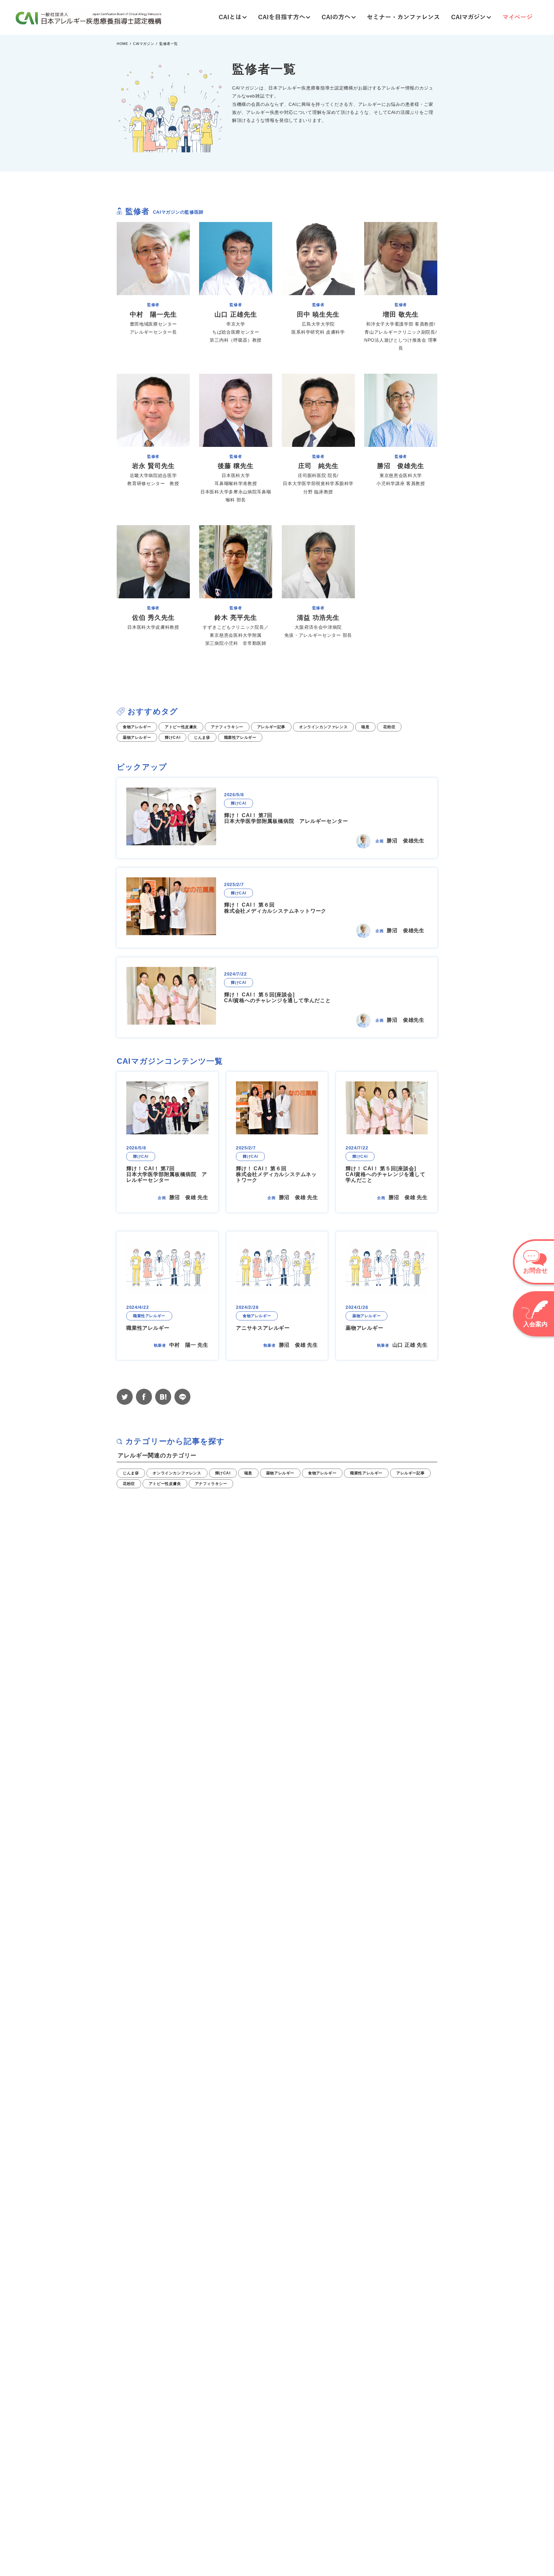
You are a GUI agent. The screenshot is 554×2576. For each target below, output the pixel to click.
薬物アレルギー (280, 1473)
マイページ (517, 17)
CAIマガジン (468, 17)
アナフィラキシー (211, 1484)
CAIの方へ (336, 17)
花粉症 (129, 1484)
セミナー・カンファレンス (403, 17)
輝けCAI (223, 1473)
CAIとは (230, 17)
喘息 (248, 1473)
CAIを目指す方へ (282, 17)
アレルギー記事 (410, 1473)
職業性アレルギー (366, 1473)
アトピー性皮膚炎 (165, 1484)
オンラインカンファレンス (177, 1473)
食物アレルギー (322, 1473)
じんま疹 (131, 1473)
